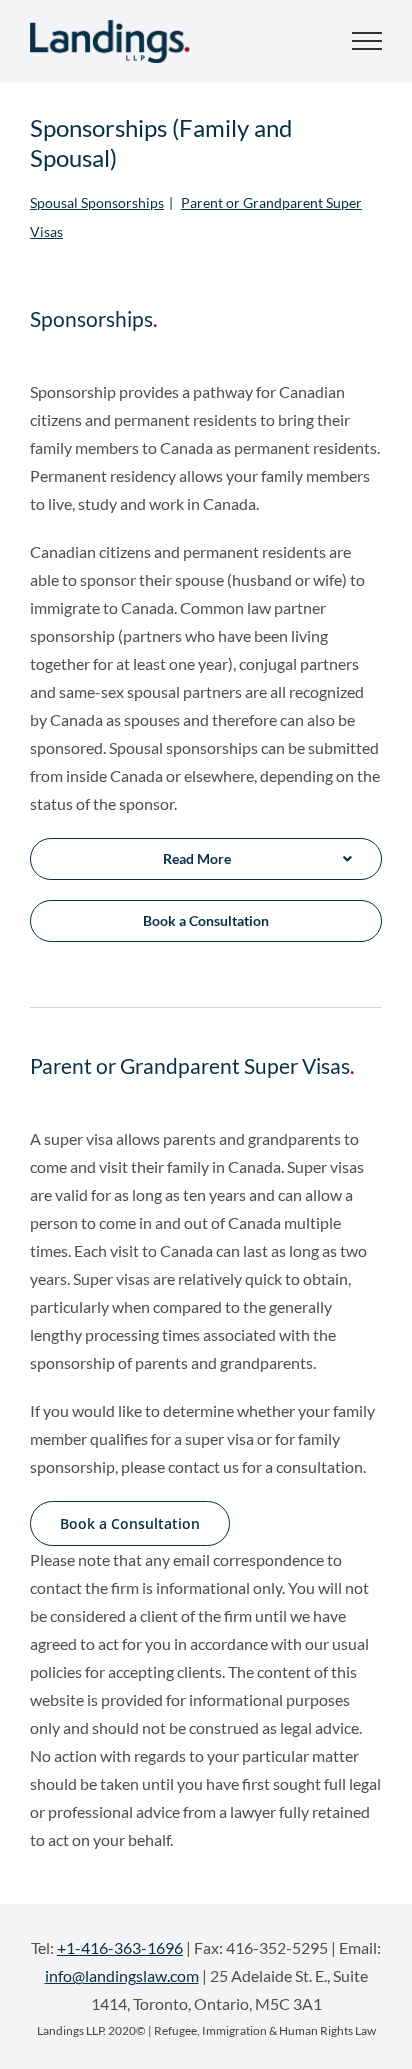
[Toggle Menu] (367, 41)
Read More (197, 858)
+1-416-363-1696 (120, 1947)
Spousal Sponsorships (97, 202)
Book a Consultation (206, 920)
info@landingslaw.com (122, 1975)
